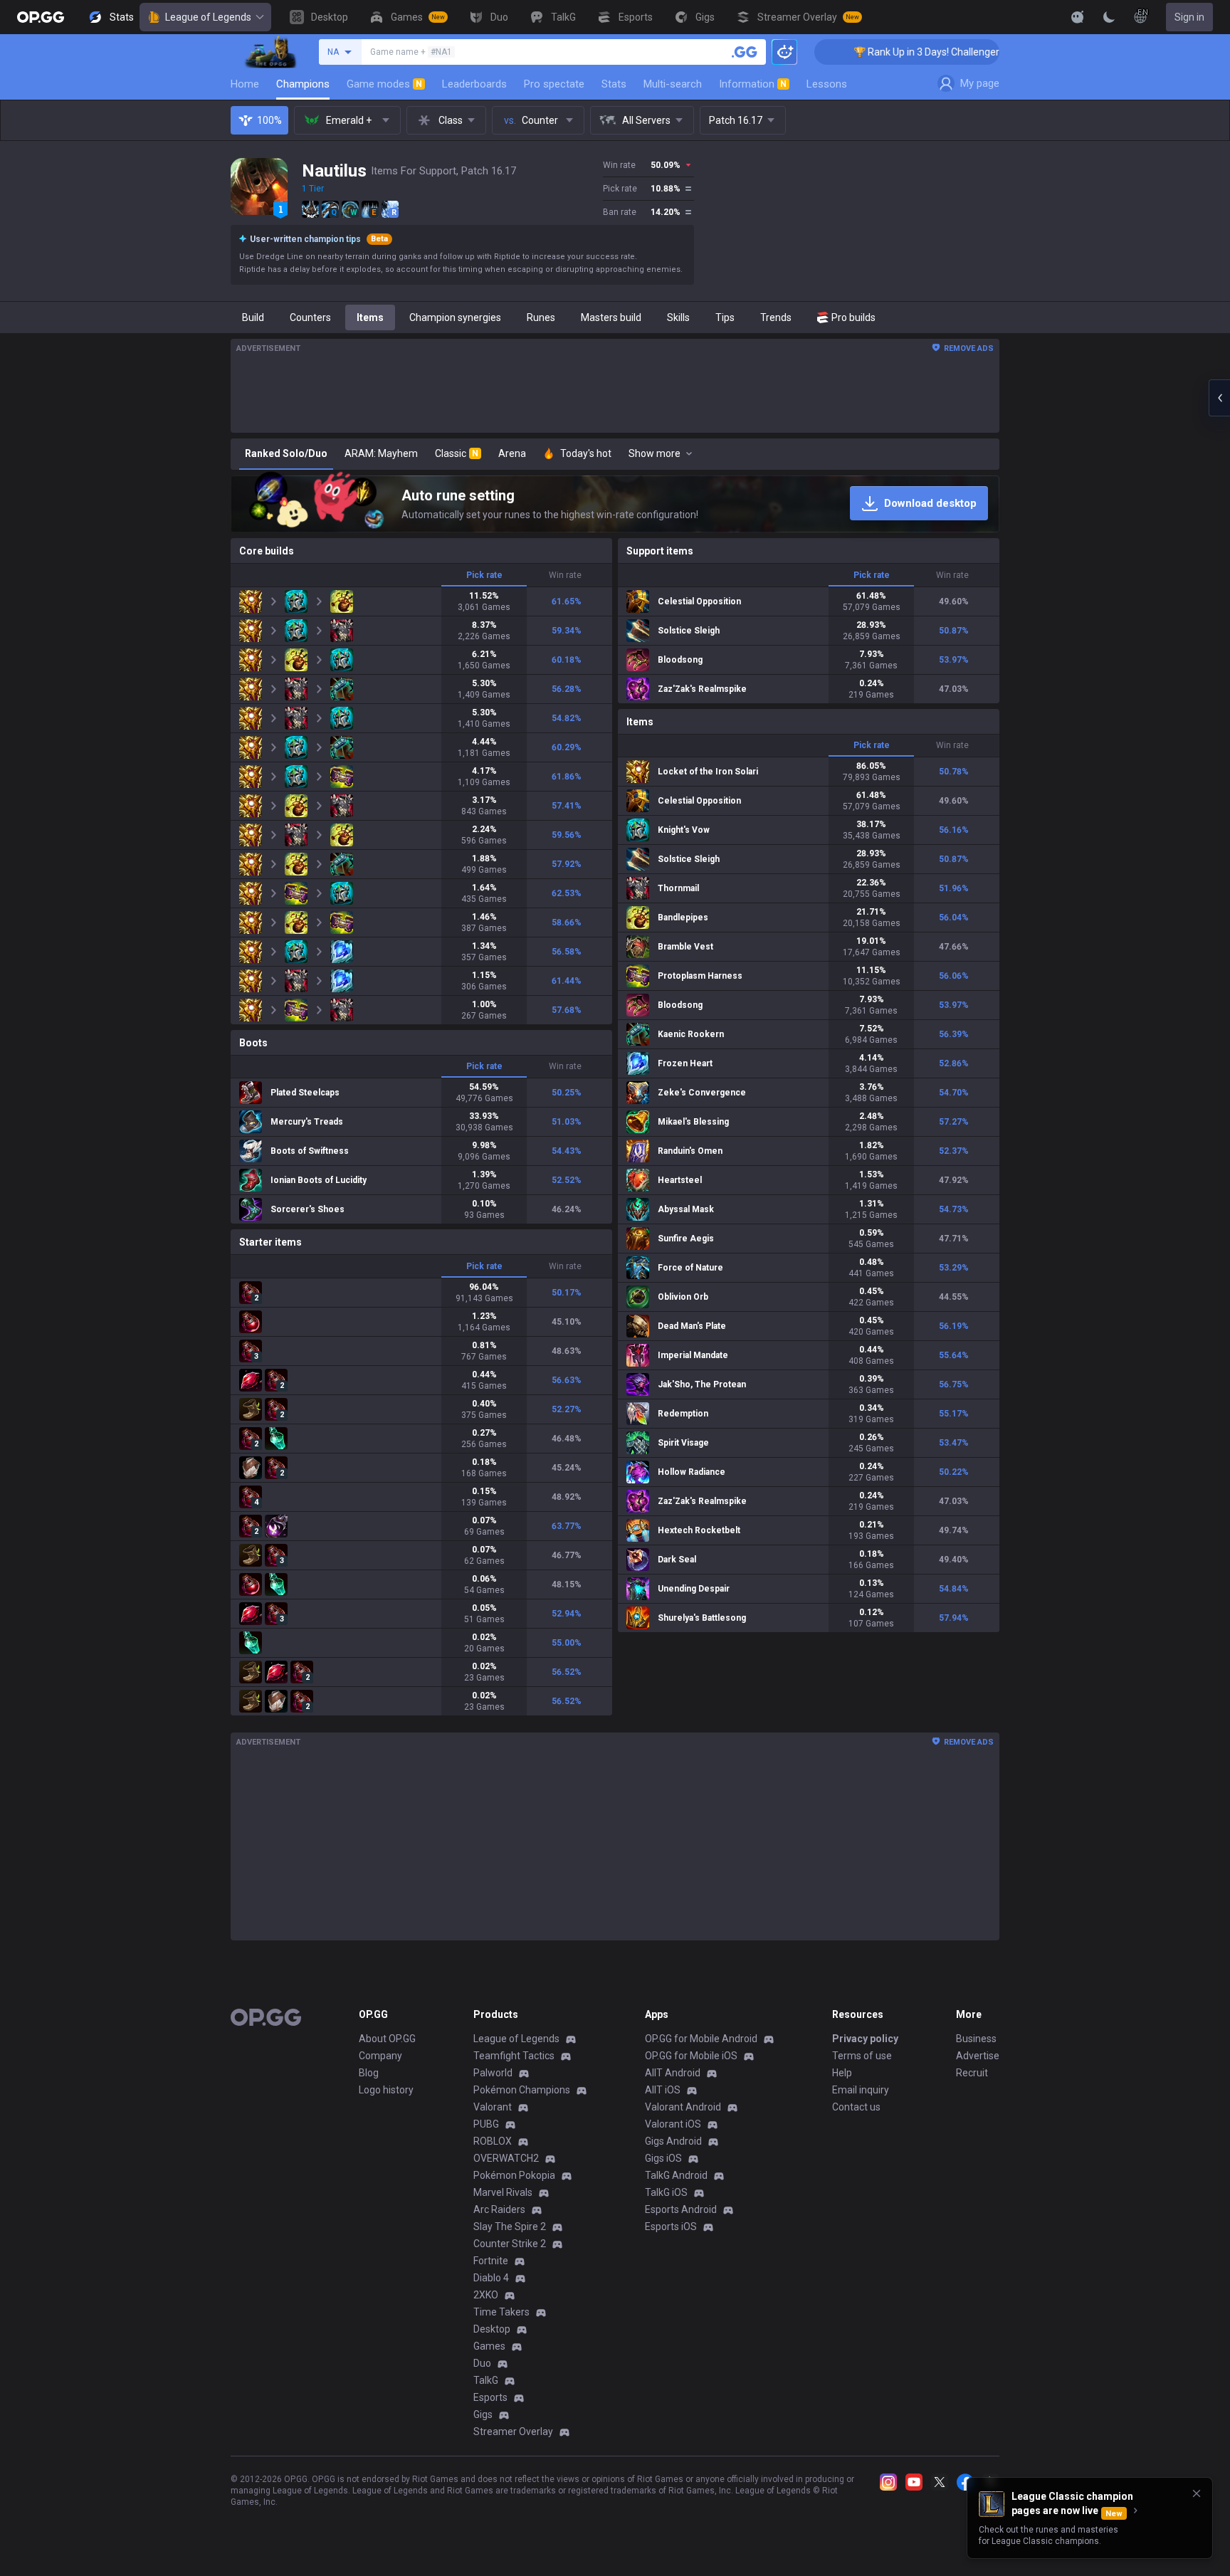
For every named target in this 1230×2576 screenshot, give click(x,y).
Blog (369, 2073)
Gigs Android (673, 2141)
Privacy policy (865, 2039)
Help (842, 2073)
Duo (482, 2363)
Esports (490, 2397)
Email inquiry (861, 2090)
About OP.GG (387, 2039)
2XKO (486, 2295)
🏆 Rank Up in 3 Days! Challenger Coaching (867, 52)
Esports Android (681, 2209)
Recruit (972, 2073)
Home (245, 84)
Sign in (1189, 17)
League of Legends (208, 17)
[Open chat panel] (1219, 398)
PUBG (486, 2124)
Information (753, 84)
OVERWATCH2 (506, 2158)
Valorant (493, 2107)
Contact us (856, 2107)
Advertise (978, 2056)
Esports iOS (671, 2227)
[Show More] (1078, 17)
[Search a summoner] (745, 52)
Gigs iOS (663, 2158)
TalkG (486, 2380)
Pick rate (484, 575)
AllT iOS (663, 2090)
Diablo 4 (491, 2278)
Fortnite (491, 2261)
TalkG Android (676, 2175)
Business (976, 2039)
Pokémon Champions (522, 2090)
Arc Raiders (499, 2209)
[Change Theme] (1109, 17)
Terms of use (862, 2056)
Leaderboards (474, 84)
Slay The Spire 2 (510, 2227)
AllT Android (673, 2073)
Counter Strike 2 (510, 2244)
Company (380, 2056)
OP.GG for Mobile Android (701, 2039)
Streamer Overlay (513, 2432)
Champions (303, 84)
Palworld (493, 2073)
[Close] (1197, 2493)
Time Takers (501, 2312)
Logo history (386, 2090)
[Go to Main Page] (41, 17)
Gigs (483, 2414)
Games (489, 2346)
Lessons (827, 84)
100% (269, 120)
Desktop (492, 2329)
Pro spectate (554, 84)
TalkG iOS (666, 2192)
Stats (614, 84)
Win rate (565, 575)
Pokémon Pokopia (514, 2175)
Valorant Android (683, 2107)
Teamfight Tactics (514, 2056)
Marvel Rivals (503, 2192)
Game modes (384, 84)
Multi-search (673, 84)
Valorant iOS (673, 2124)
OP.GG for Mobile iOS (691, 2056)
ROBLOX (493, 2141)
